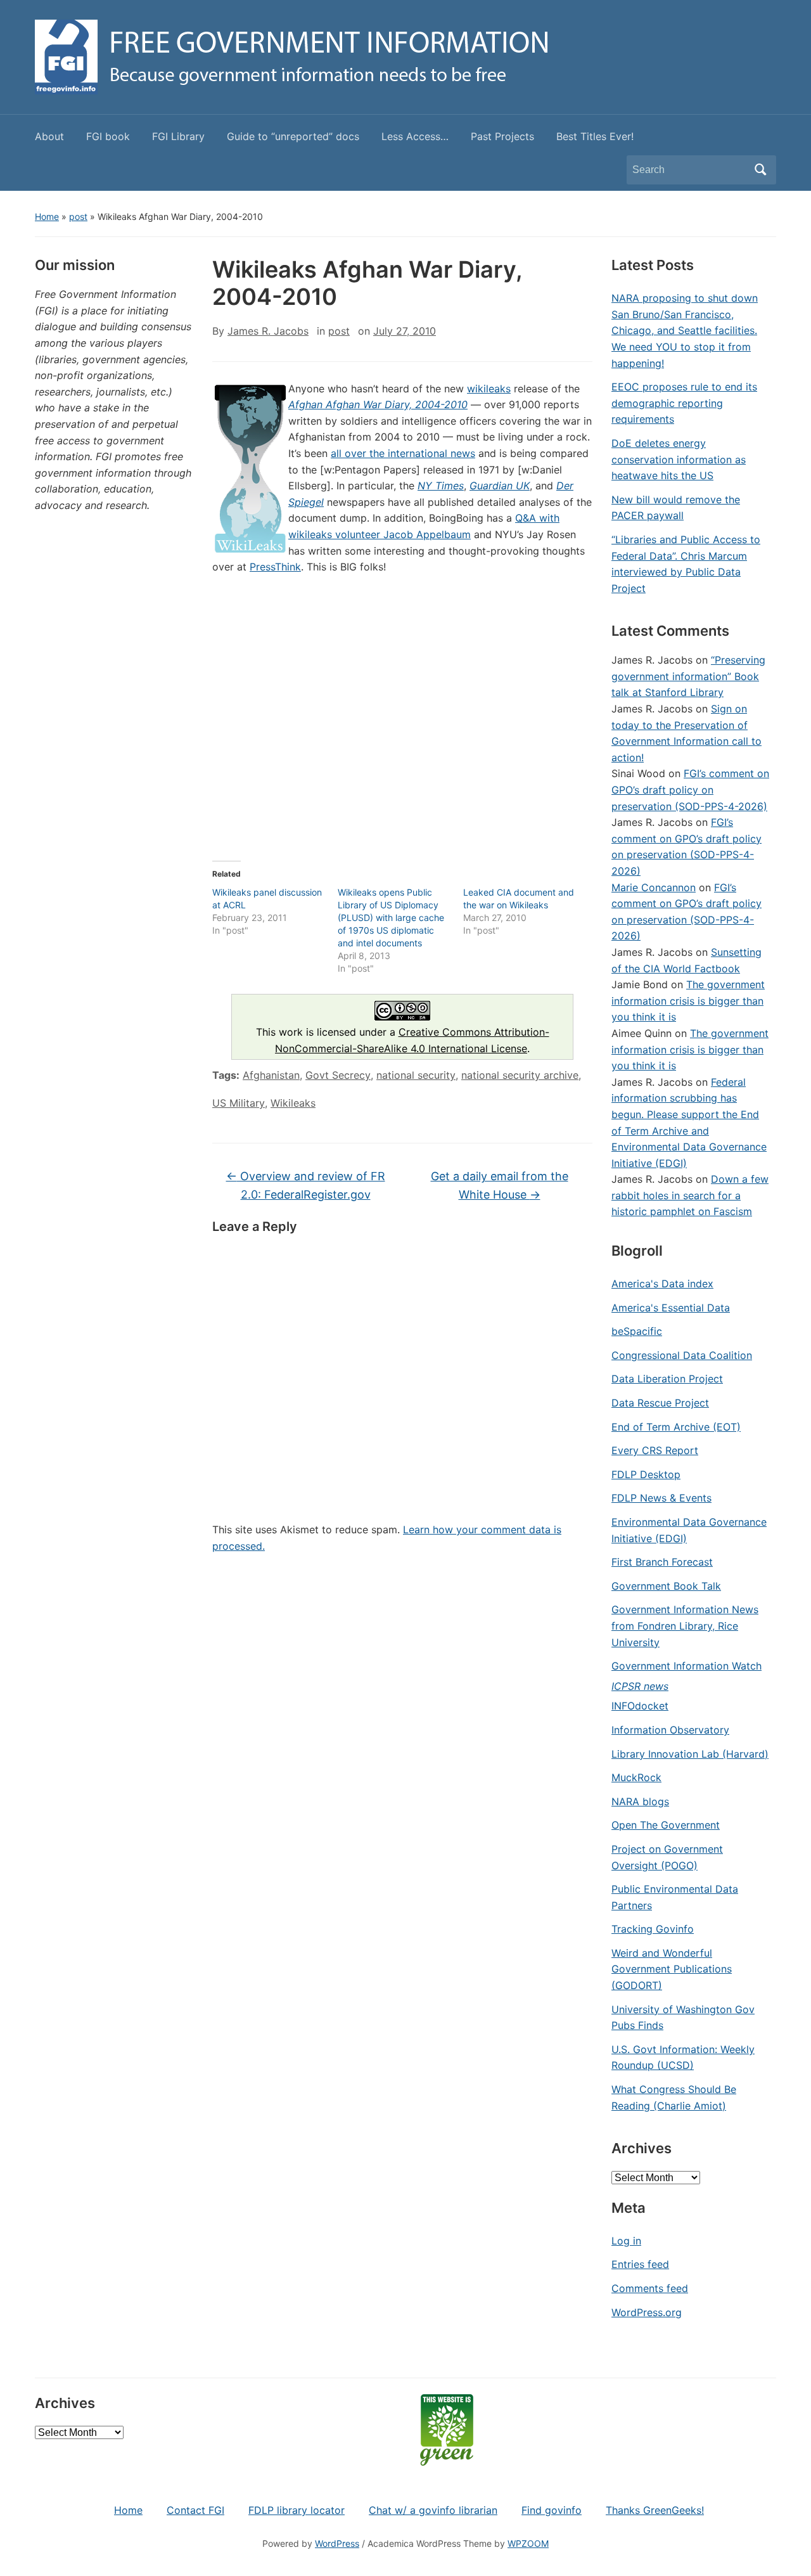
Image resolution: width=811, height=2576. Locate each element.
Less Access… (415, 136)
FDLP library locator (297, 2510)
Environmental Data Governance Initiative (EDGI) (689, 1530)
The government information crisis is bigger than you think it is (688, 1001)
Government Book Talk (666, 1586)
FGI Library (178, 136)
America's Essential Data (671, 1308)
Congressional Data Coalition (682, 1355)
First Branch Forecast (662, 1562)
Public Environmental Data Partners (675, 1897)
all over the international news (403, 453)
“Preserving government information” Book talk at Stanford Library (688, 676)
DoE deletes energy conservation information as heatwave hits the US (679, 459)
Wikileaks (293, 1103)
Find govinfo (552, 2510)
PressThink (275, 567)
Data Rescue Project (660, 1403)
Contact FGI (195, 2510)
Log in (626, 2241)
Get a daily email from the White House (500, 1185)
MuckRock (636, 1777)
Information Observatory (670, 1730)
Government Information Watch (686, 1666)
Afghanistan (271, 1075)
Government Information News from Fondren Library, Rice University (685, 1626)
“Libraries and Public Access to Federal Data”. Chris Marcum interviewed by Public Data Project (686, 564)
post (78, 216)
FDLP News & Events (661, 1498)
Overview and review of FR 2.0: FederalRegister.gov (306, 1185)
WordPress (337, 2543)
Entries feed (640, 2264)
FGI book (108, 136)
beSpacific (637, 1331)
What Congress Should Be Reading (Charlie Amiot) (674, 2097)
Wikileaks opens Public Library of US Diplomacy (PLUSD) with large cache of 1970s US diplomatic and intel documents (391, 918)
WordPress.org (647, 2312)
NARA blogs (640, 1801)
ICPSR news (640, 1686)
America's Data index (662, 1284)
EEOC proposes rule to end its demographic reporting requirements (684, 403)
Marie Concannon (654, 887)
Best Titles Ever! (595, 136)
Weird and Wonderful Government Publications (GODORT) (672, 1969)
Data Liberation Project (667, 1379)
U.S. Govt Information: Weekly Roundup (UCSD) (683, 2058)
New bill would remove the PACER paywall (676, 508)
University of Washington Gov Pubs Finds (683, 2018)
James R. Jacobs (268, 331)
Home (47, 216)
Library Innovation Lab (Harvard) (690, 1754)
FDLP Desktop (646, 1474)
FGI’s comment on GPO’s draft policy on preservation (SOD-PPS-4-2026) (690, 789)
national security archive (520, 1075)
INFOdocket (640, 1706)
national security (416, 1075)
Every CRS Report (655, 1450)
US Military (239, 1103)
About (49, 136)
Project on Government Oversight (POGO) (667, 1857)
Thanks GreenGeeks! (655, 2510)
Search (760, 170)
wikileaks (489, 389)
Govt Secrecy (338, 1075)
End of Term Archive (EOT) (676, 1427)
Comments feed (650, 2288)
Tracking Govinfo (653, 1929)
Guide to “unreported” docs (293, 136)
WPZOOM (528, 2543)
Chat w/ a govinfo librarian (433, 2510)
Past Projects (502, 136)
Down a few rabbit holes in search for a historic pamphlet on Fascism (690, 1195)
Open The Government (666, 1825)
